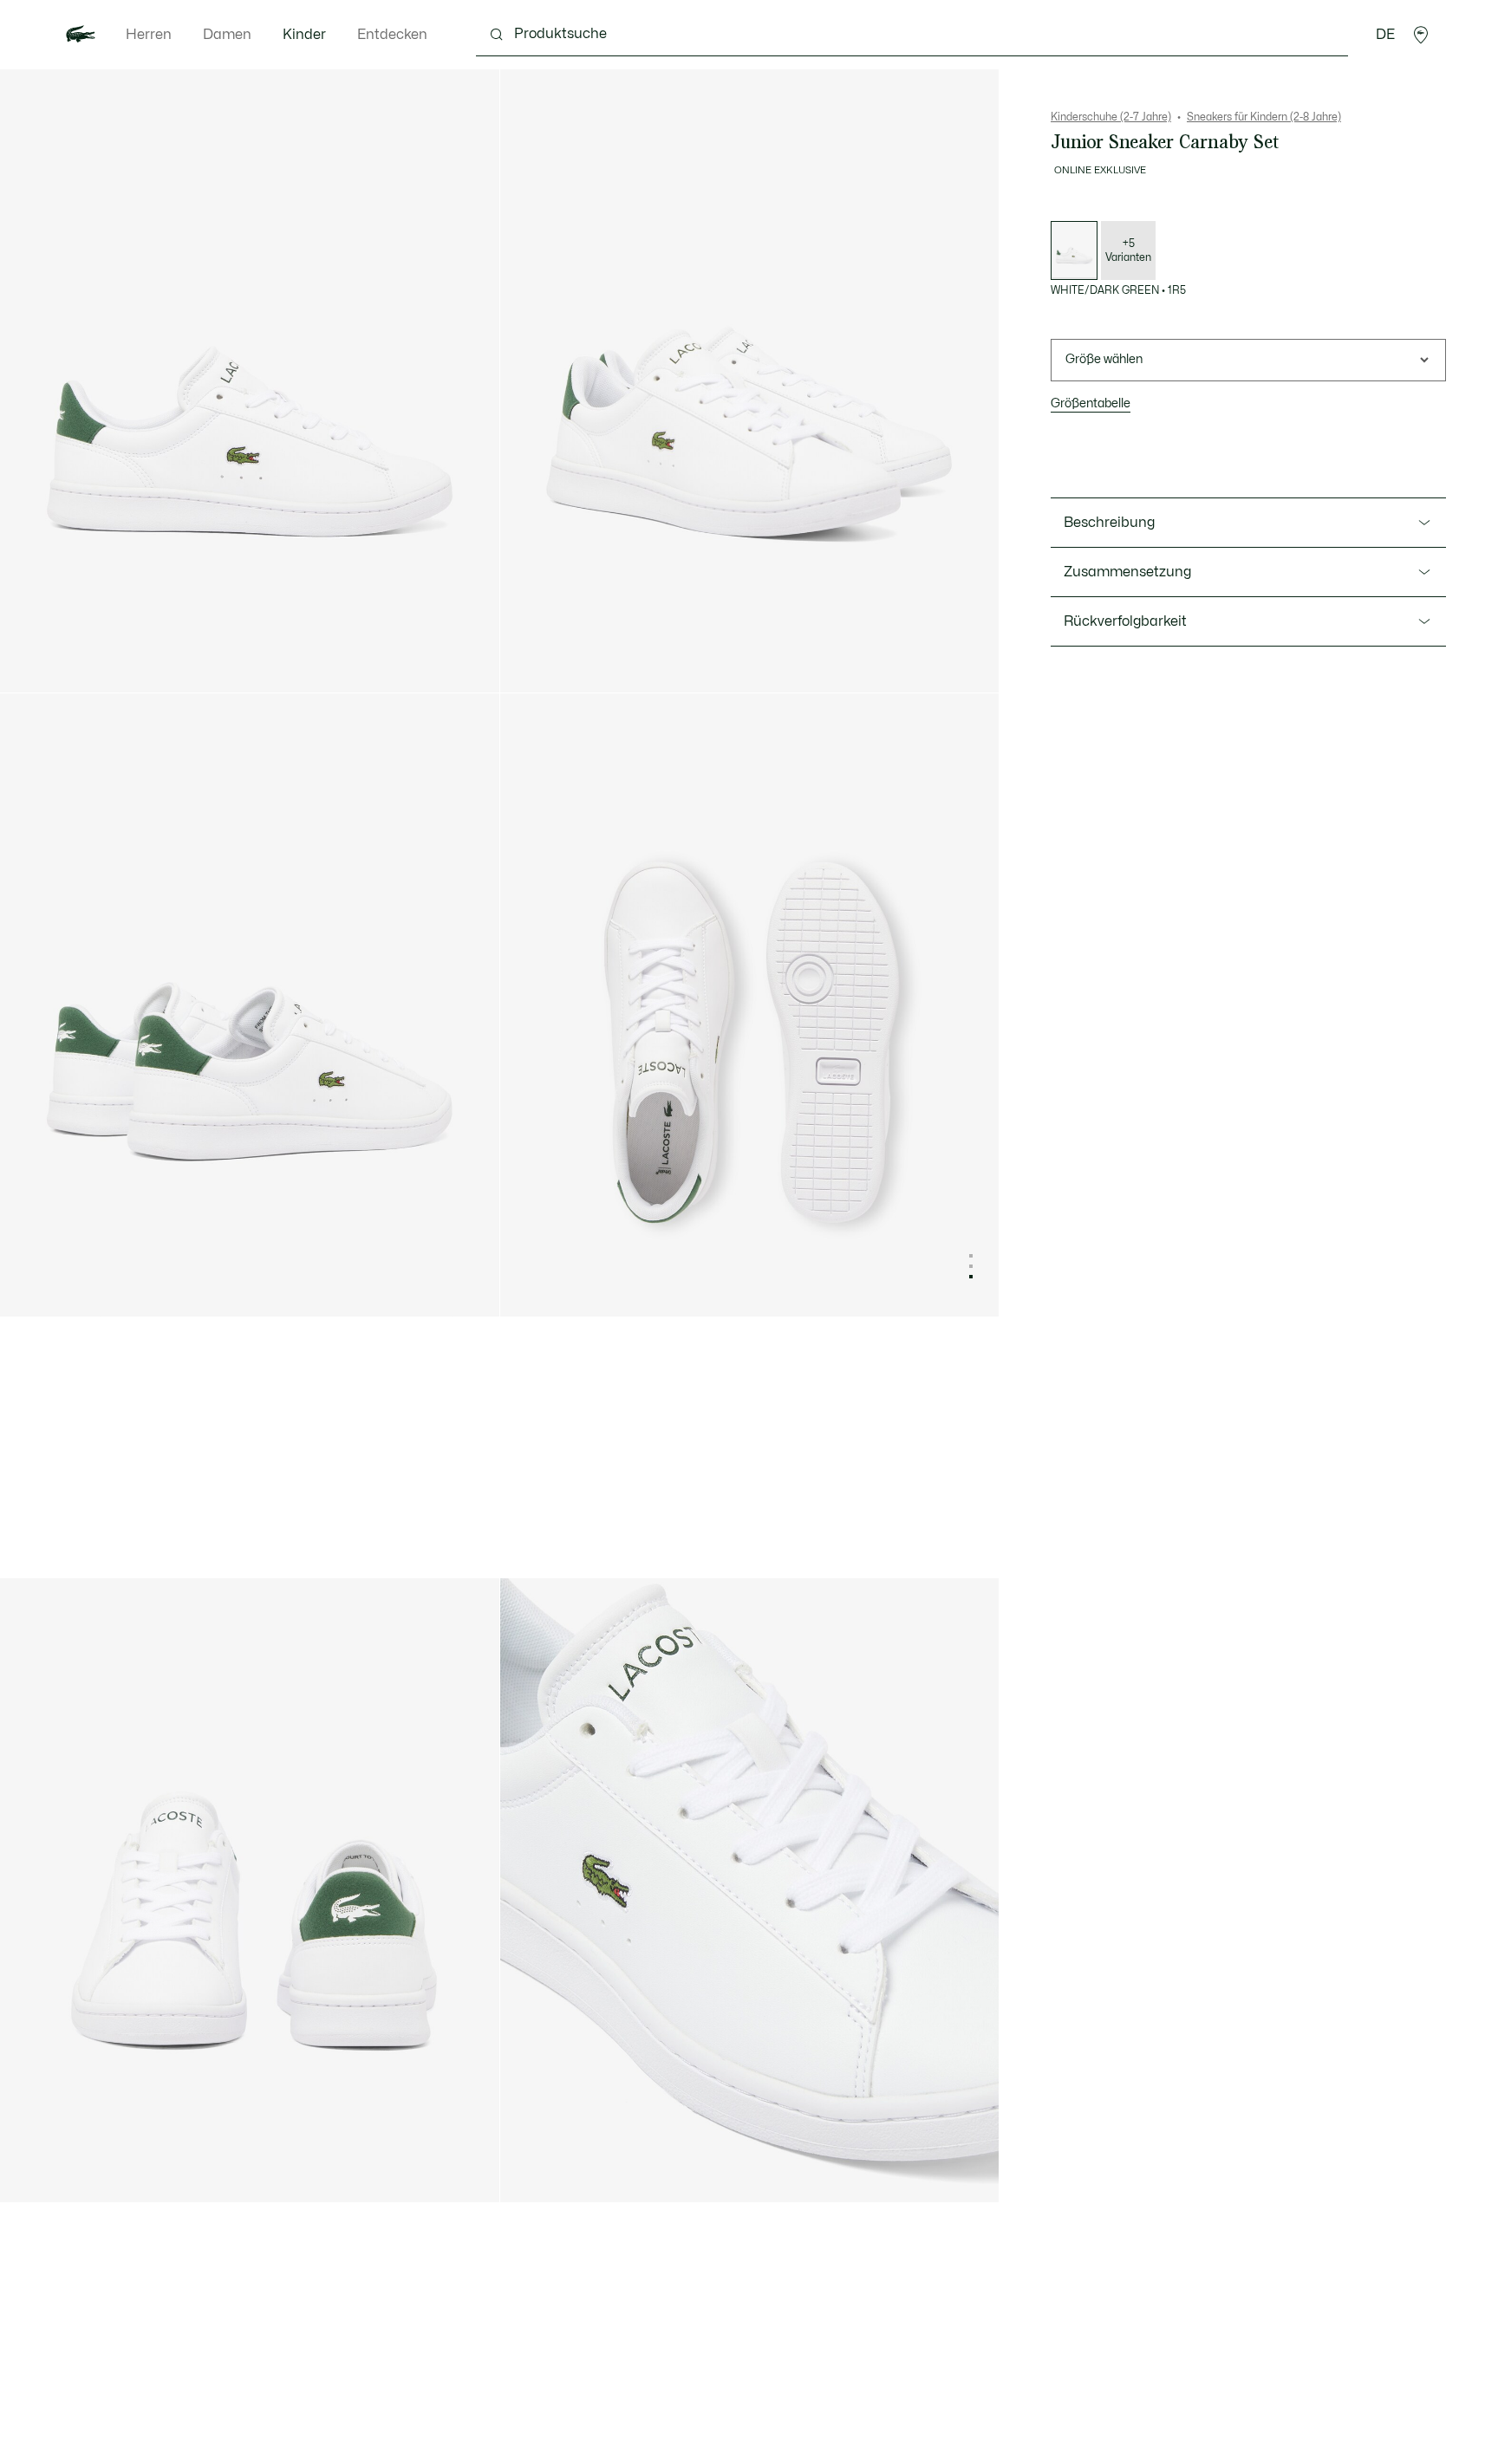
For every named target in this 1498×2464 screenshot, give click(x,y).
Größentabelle (1091, 403)
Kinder (304, 35)
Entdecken (392, 35)
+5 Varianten (1128, 250)
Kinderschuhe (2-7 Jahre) (1111, 117)
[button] (1421, 35)
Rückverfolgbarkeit (1125, 621)
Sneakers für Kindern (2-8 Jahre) (1264, 117)
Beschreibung (1109, 523)
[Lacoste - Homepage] (81, 35)
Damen (227, 35)
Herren (149, 35)
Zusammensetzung (1127, 572)
